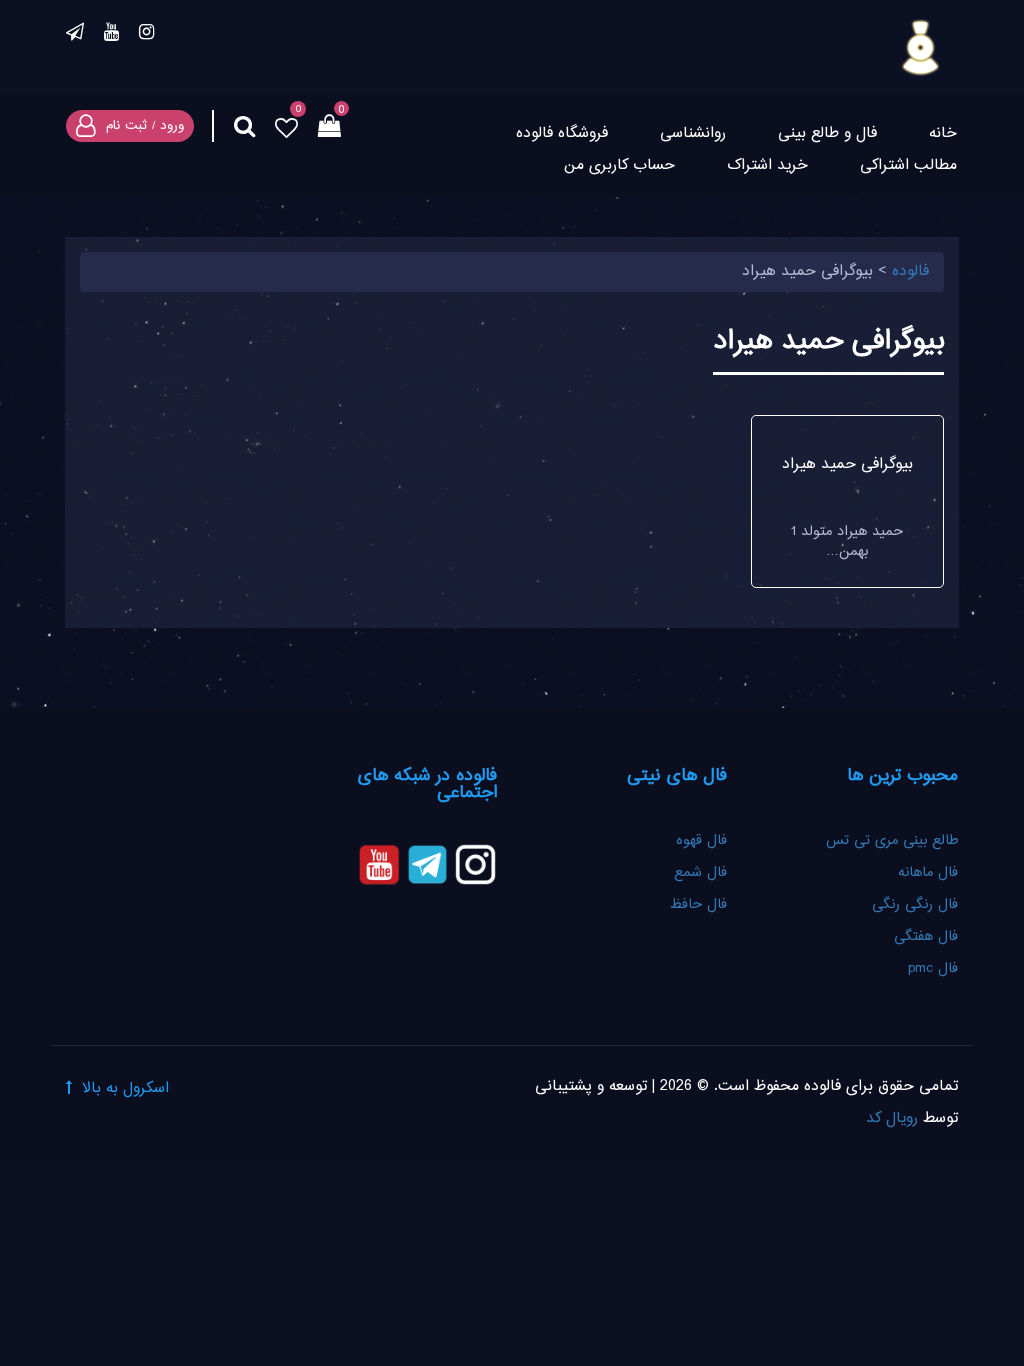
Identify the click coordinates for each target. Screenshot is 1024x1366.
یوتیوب (111, 35)
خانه (943, 133)
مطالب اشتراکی (908, 165)
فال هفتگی (926, 937)
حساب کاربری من (619, 165)
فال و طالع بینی (827, 133)
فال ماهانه (928, 873)
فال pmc (933, 969)
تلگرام (75, 35)
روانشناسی (693, 133)
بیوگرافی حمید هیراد (847, 464)
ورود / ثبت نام (145, 126)
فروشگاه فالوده (562, 133)
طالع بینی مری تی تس (892, 841)
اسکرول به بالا (125, 1088)
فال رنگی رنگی (915, 905)
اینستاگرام (146, 35)
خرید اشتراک (767, 165)
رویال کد (892, 1118)
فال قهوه (701, 841)
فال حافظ (696, 905)
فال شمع (700, 873)
